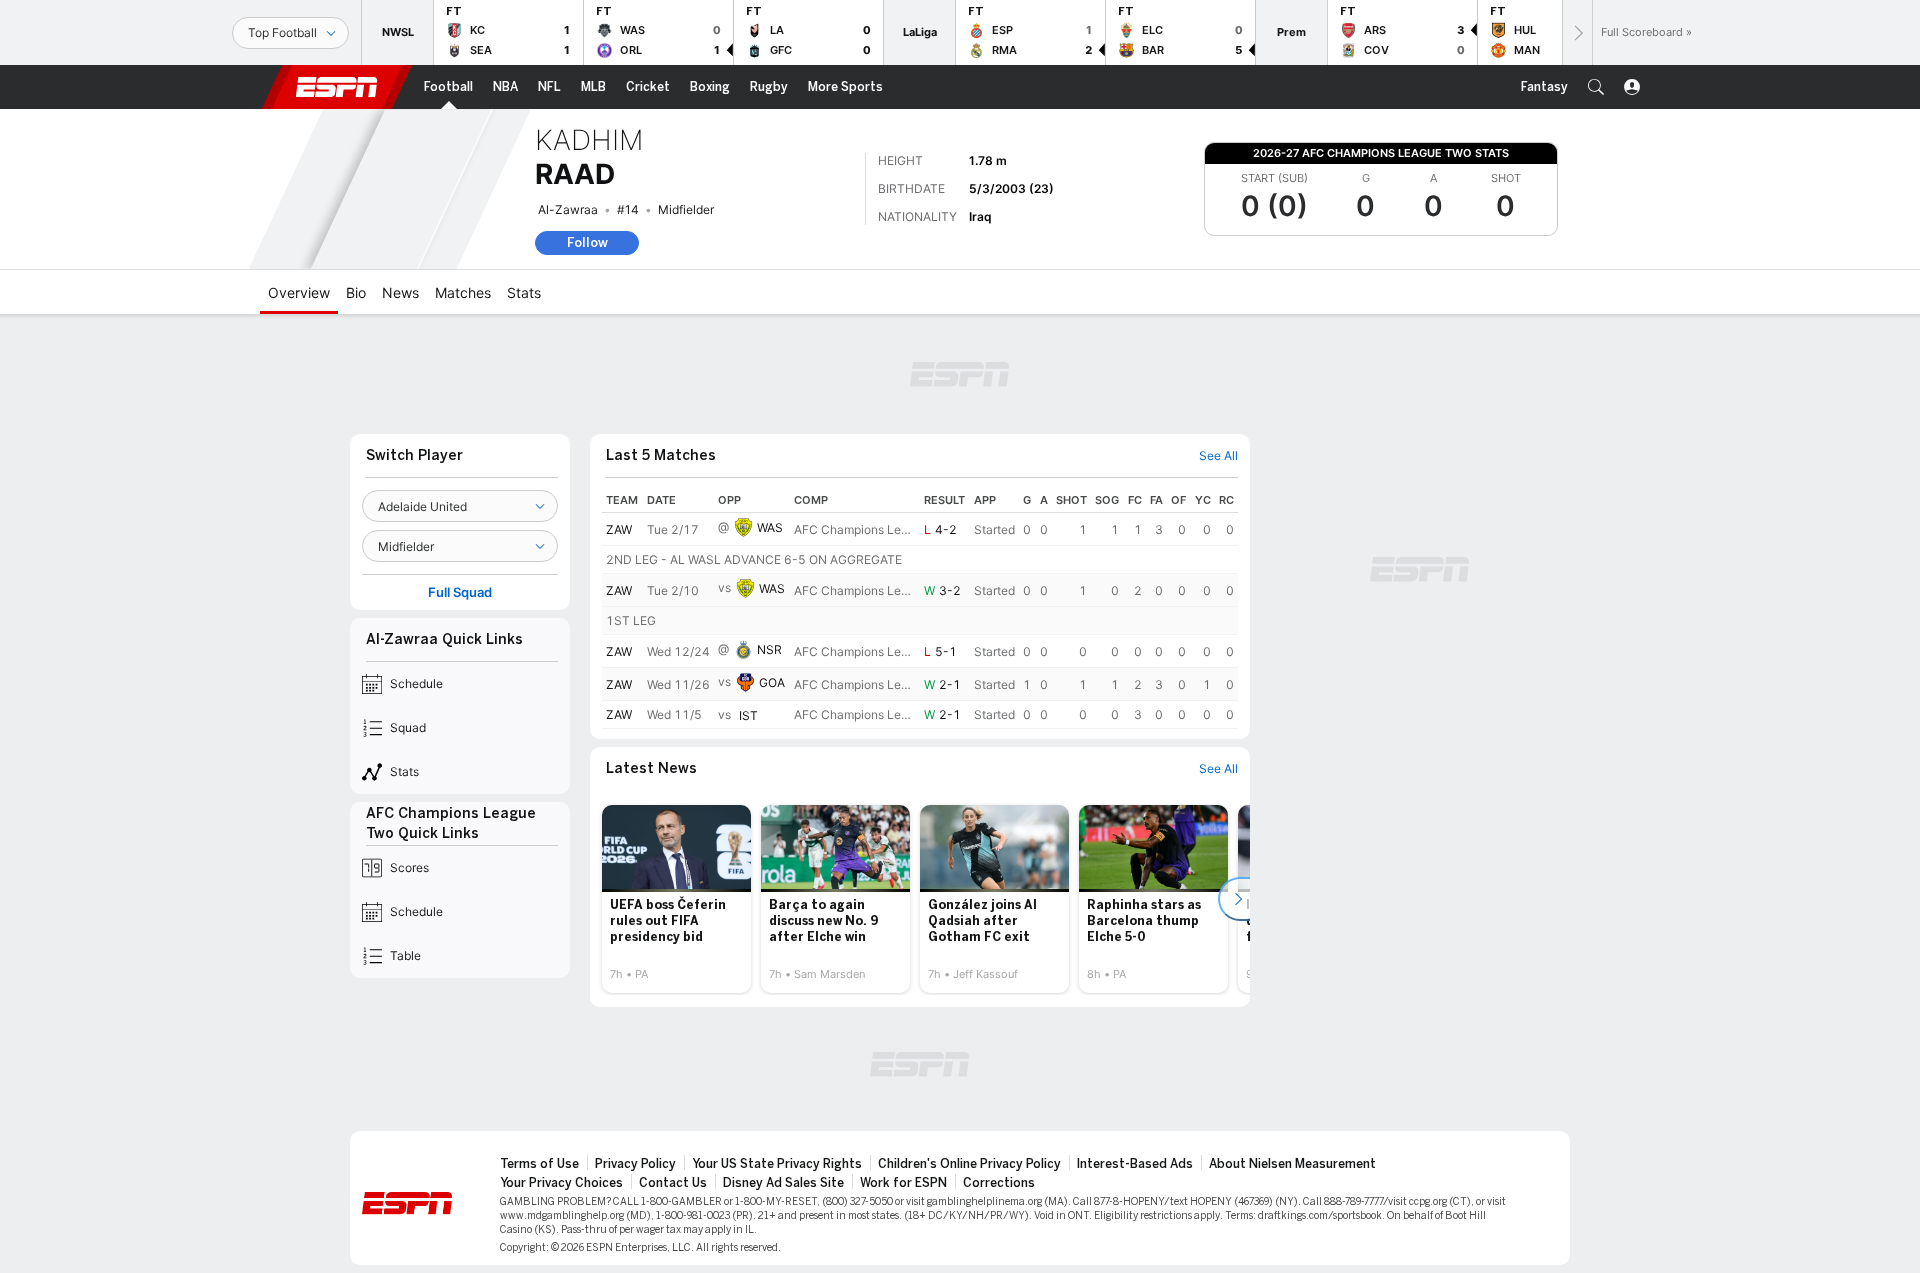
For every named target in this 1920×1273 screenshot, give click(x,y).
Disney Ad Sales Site (783, 1183)
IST (748, 715)
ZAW (619, 529)
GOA (772, 682)
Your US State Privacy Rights (777, 1164)
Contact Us (673, 1183)
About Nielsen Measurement (1292, 1164)
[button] (1596, 87)
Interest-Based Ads (1135, 1164)
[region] (920, 608)
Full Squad (460, 592)
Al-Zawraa (568, 209)
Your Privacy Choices (561, 1183)
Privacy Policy (635, 1164)
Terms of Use (539, 1164)
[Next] (1577, 32)
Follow (587, 242)
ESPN (337, 87)
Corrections (999, 1183)
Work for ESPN (903, 1183)
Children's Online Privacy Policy (969, 1164)
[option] (676, 899)
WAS (770, 527)
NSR (769, 649)
